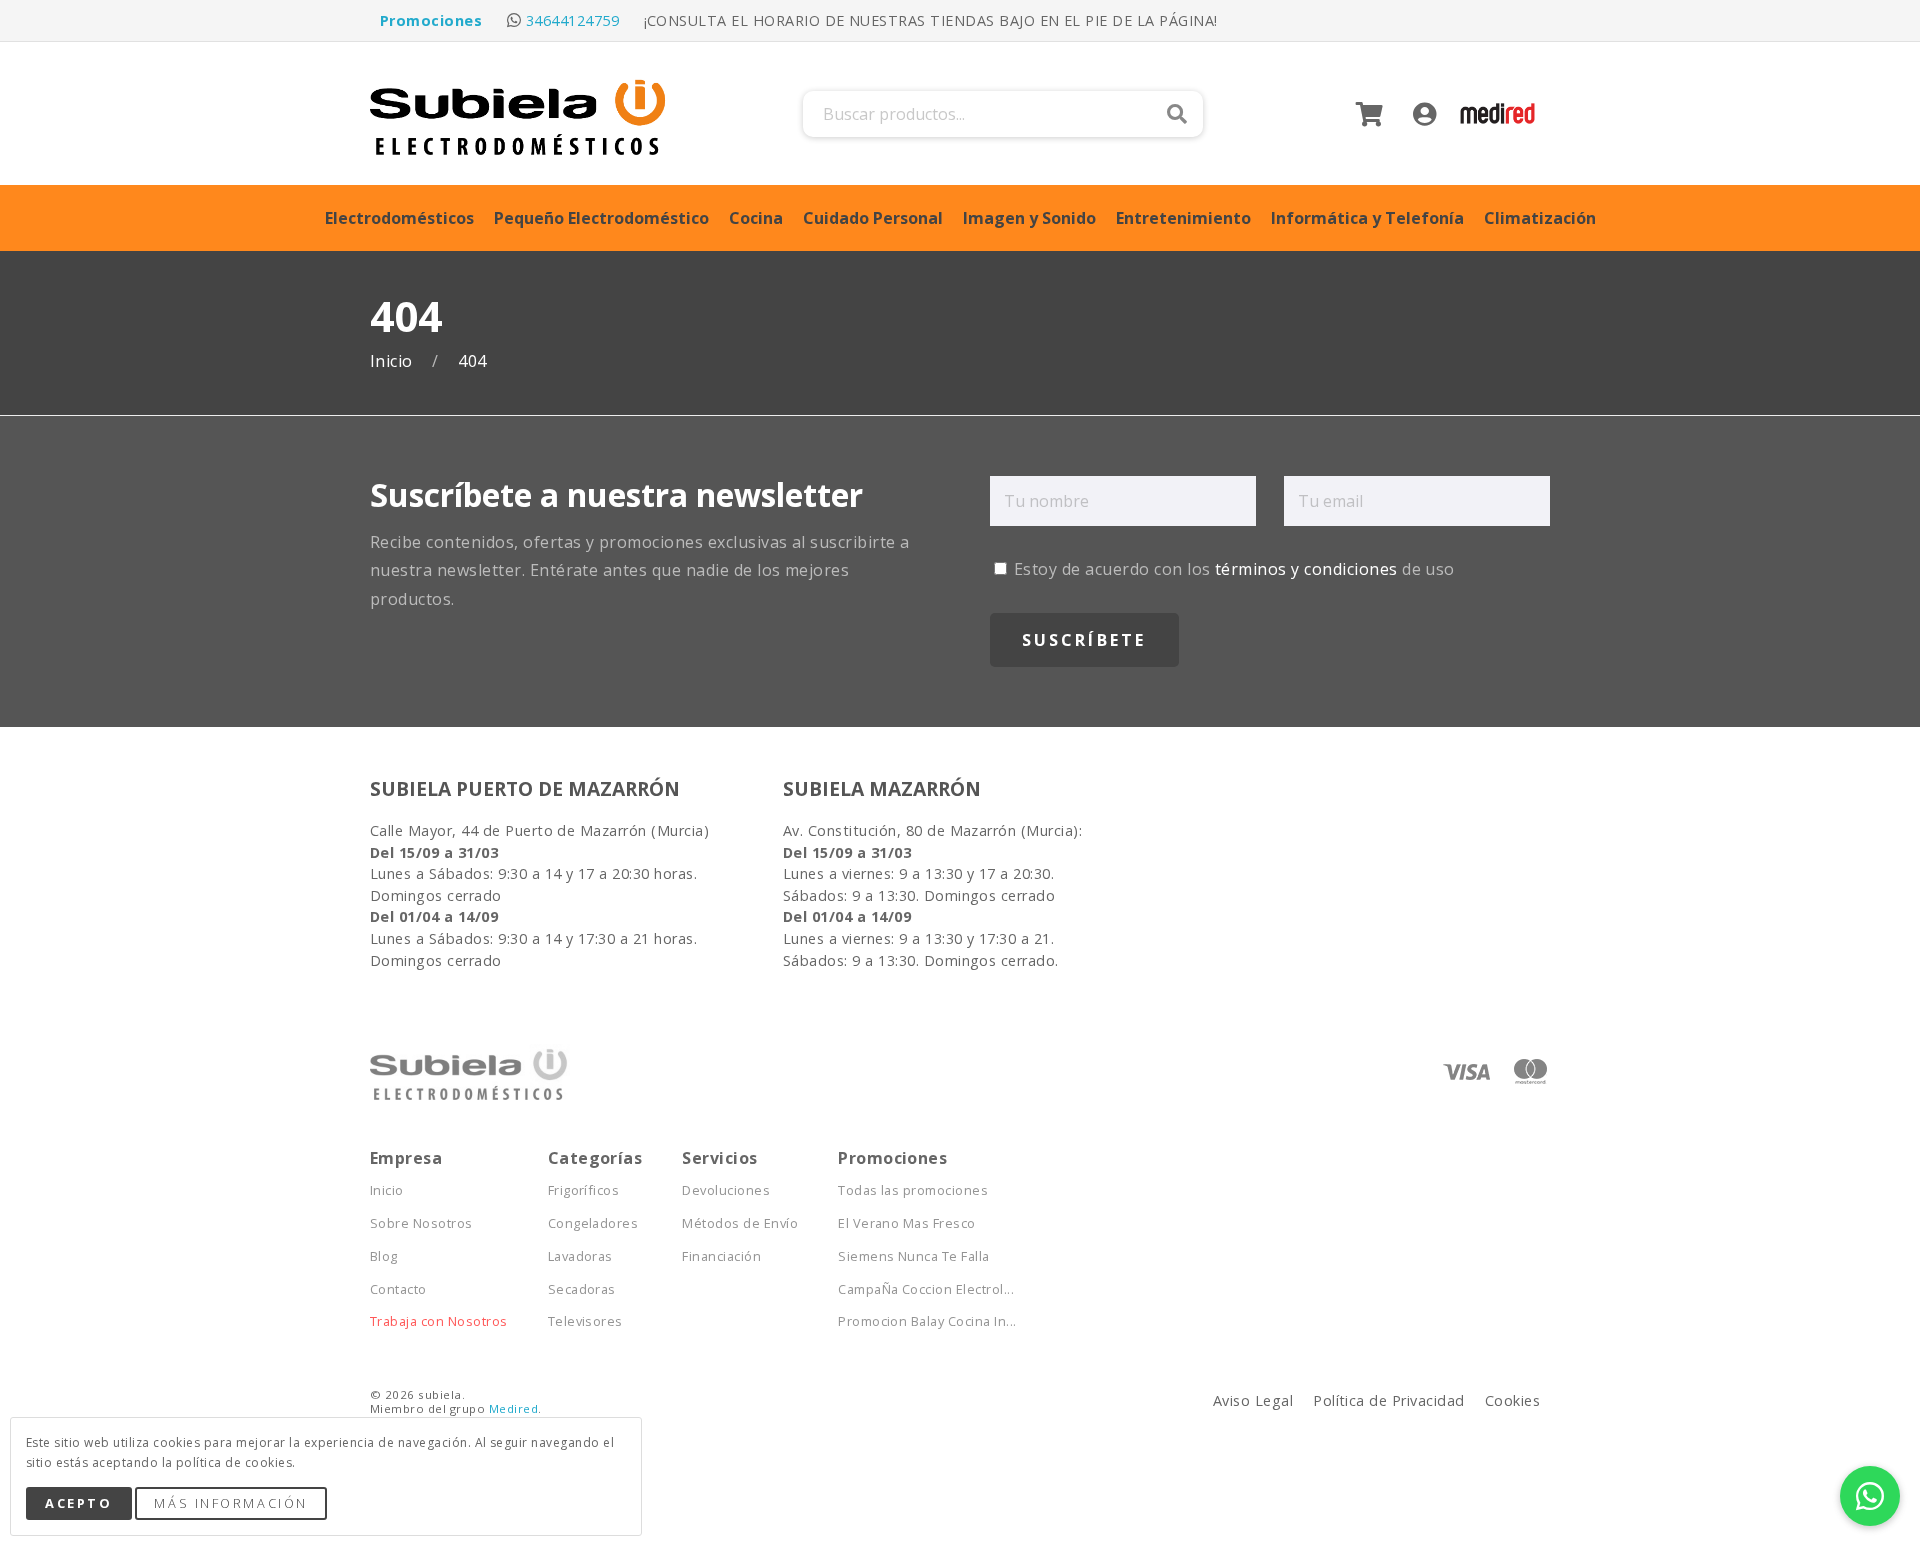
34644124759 (572, 20)
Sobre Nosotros (421, 1223)
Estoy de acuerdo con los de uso (1232, 569)
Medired (513, 1408)
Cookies (1512, 1400)
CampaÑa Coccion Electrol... (926, 1289)
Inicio (393, 361)
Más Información (230, 1503)
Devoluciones (726, 1190)
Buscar (1177, 114)
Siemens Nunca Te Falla (914, 1256)
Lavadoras (580, 1256)
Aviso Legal (1253, 1400)
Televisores (585, 1321)
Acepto (78, 1503)
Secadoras (582, 1289)
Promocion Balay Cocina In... (927, 1321)
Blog (384, 1256)
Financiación (721, 1256)
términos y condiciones (1306, 569)
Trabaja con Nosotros (439, 1321)
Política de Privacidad (1389, 1400)
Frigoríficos (584, 1190)
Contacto (398, 1289)
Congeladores (593, 1223)
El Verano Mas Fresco (907, 1223)
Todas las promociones (913, 1190)
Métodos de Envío (740, 1223)
